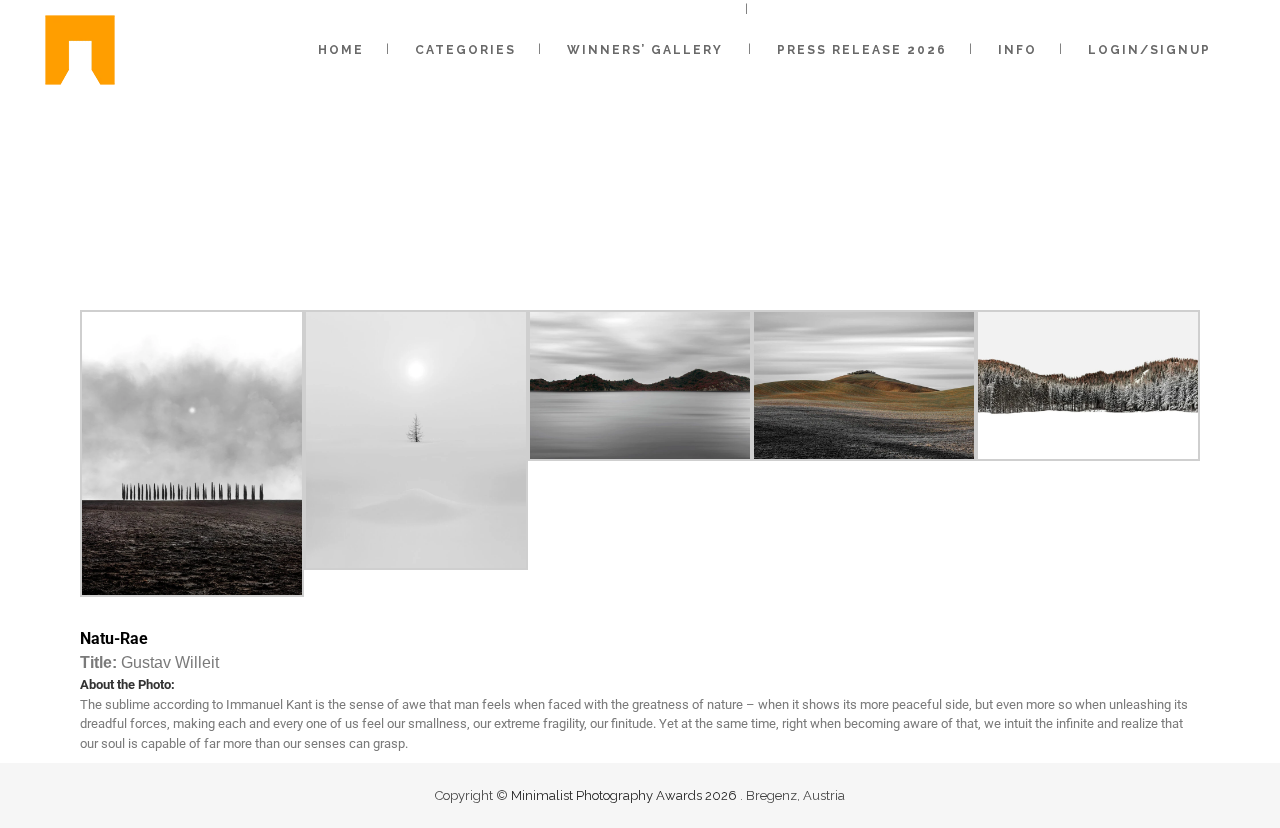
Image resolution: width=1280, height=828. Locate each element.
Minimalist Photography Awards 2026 (625, 795)
